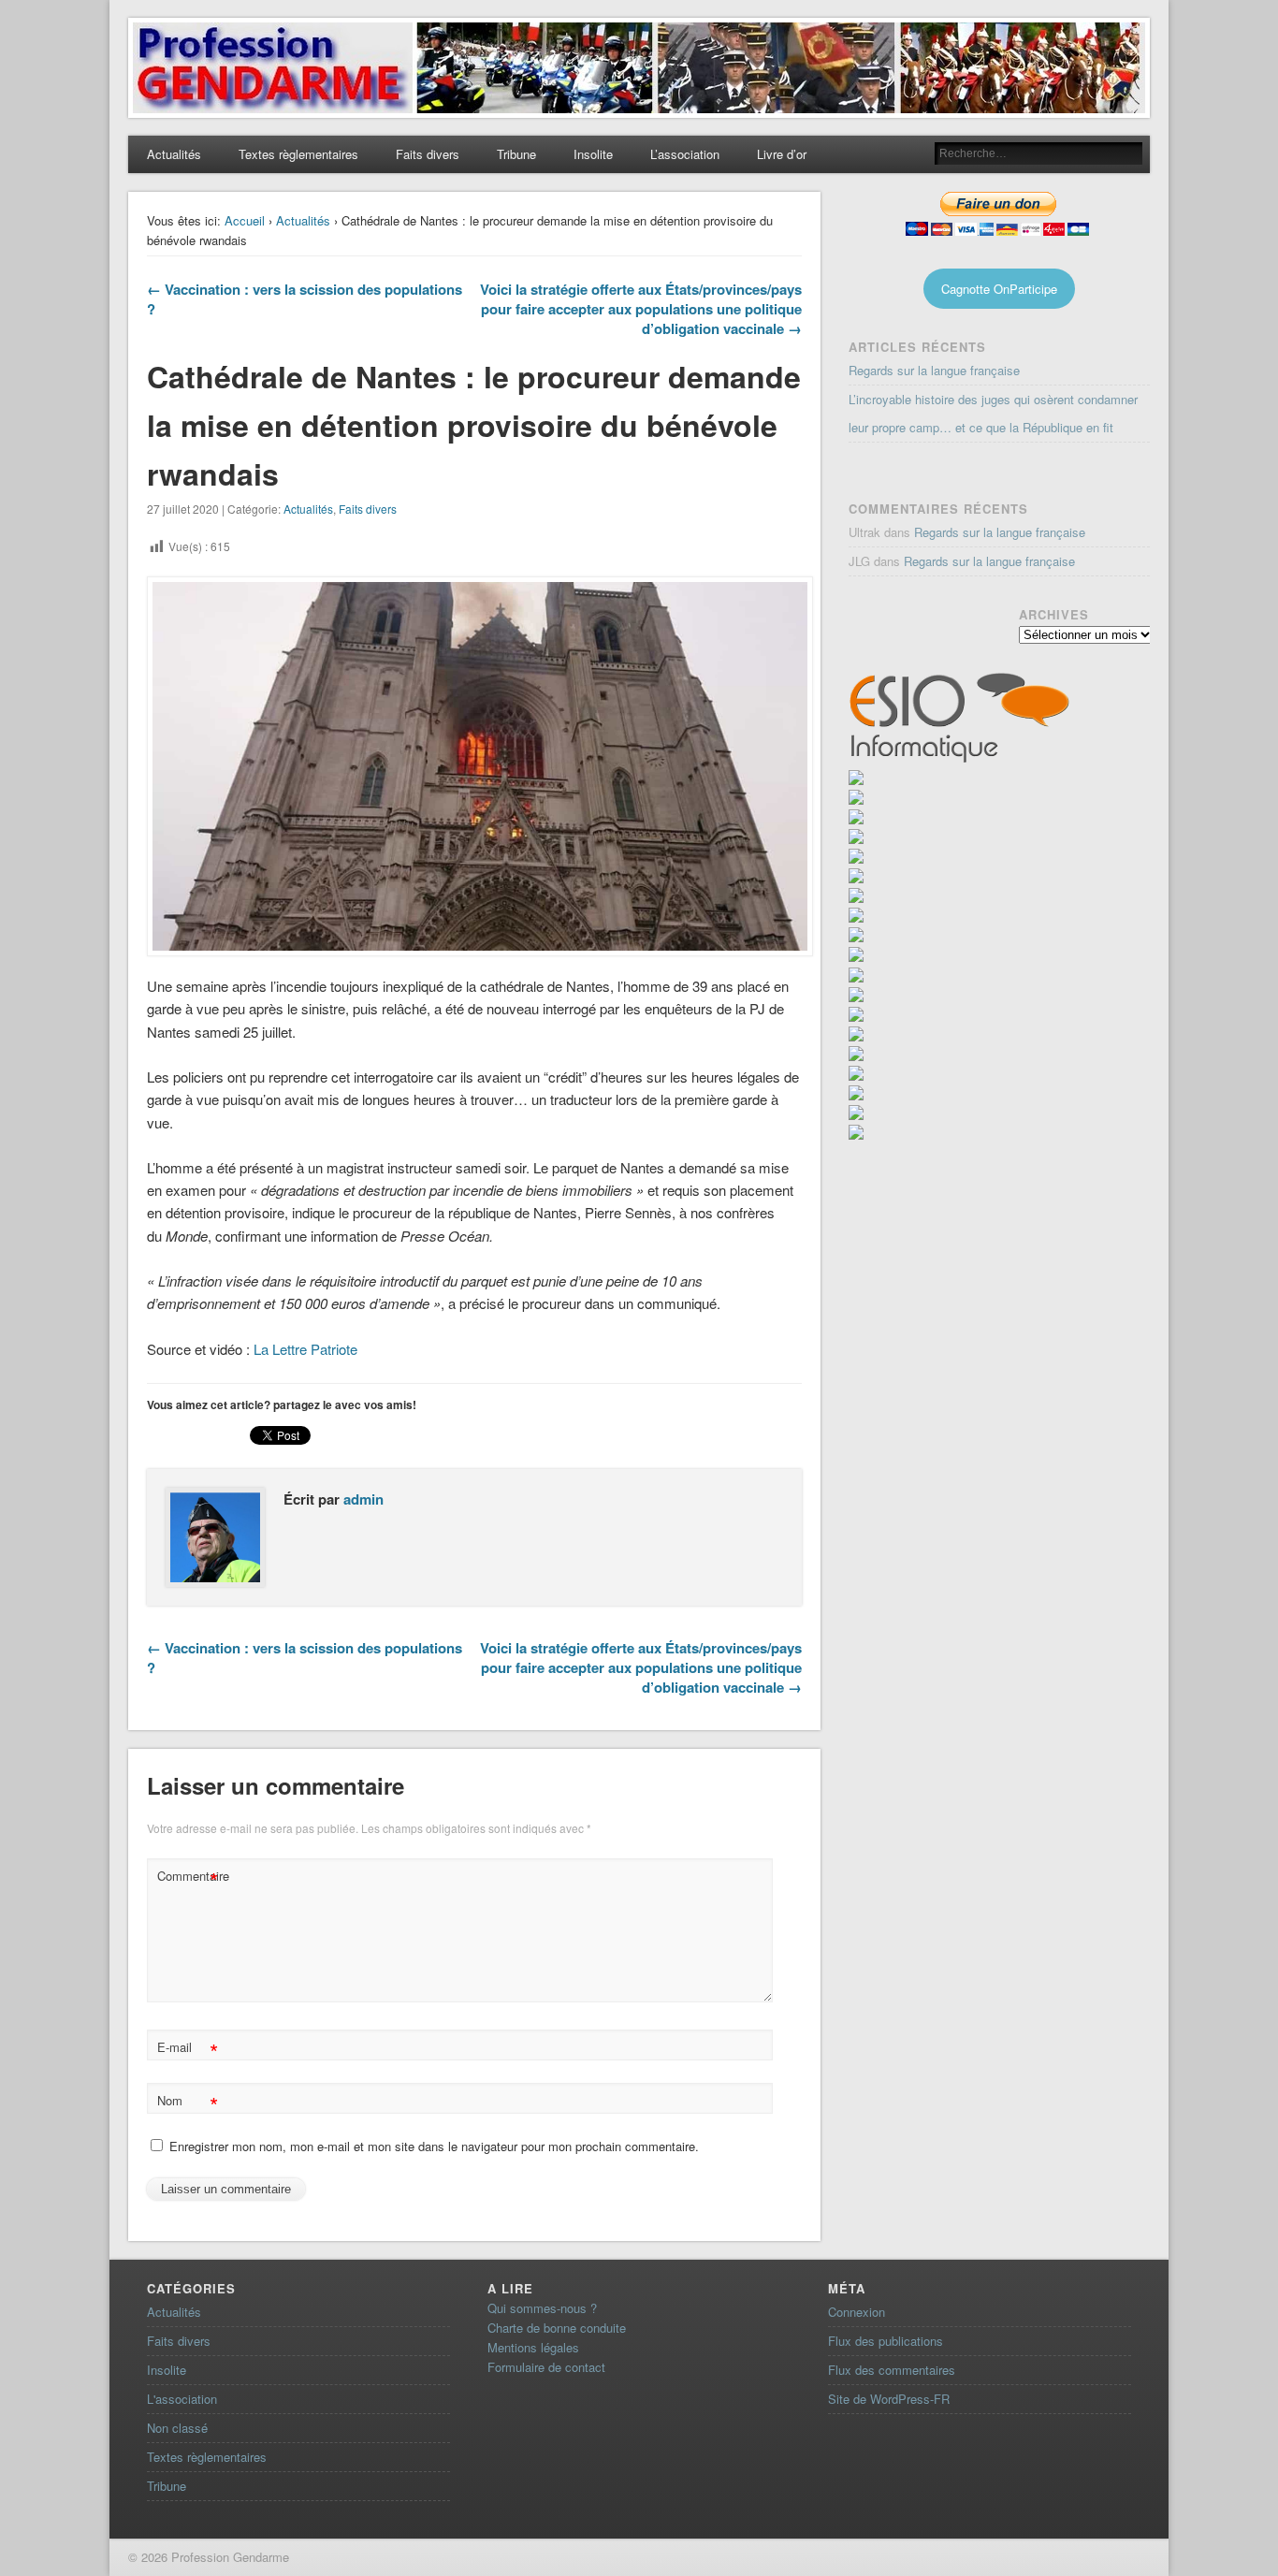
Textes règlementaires (298, 154)
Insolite (593, 154)
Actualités (174, 154)
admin (363, 1499)
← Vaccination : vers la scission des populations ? (305, 299)
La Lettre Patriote (305, 1349)
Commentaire (190, 1878)
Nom (188, 2103)
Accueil (245, 220)
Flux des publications (886, 2341)
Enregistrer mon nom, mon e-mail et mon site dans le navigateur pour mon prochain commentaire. (434, 2146)
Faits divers (428, 154)
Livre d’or (782, 154)
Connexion (857, 2312)
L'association (182, 2399)
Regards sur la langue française (934, 370)
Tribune (516, 154)
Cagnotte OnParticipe (999, 289)
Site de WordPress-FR (889, 2399)
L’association (685, 154)
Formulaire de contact (546, 2367)
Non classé (177, 2428)
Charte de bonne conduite (557, 2328)
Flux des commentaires (892, 2370)
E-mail (188, 2050)
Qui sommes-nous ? (542, 2308)
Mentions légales (533, 2347)
